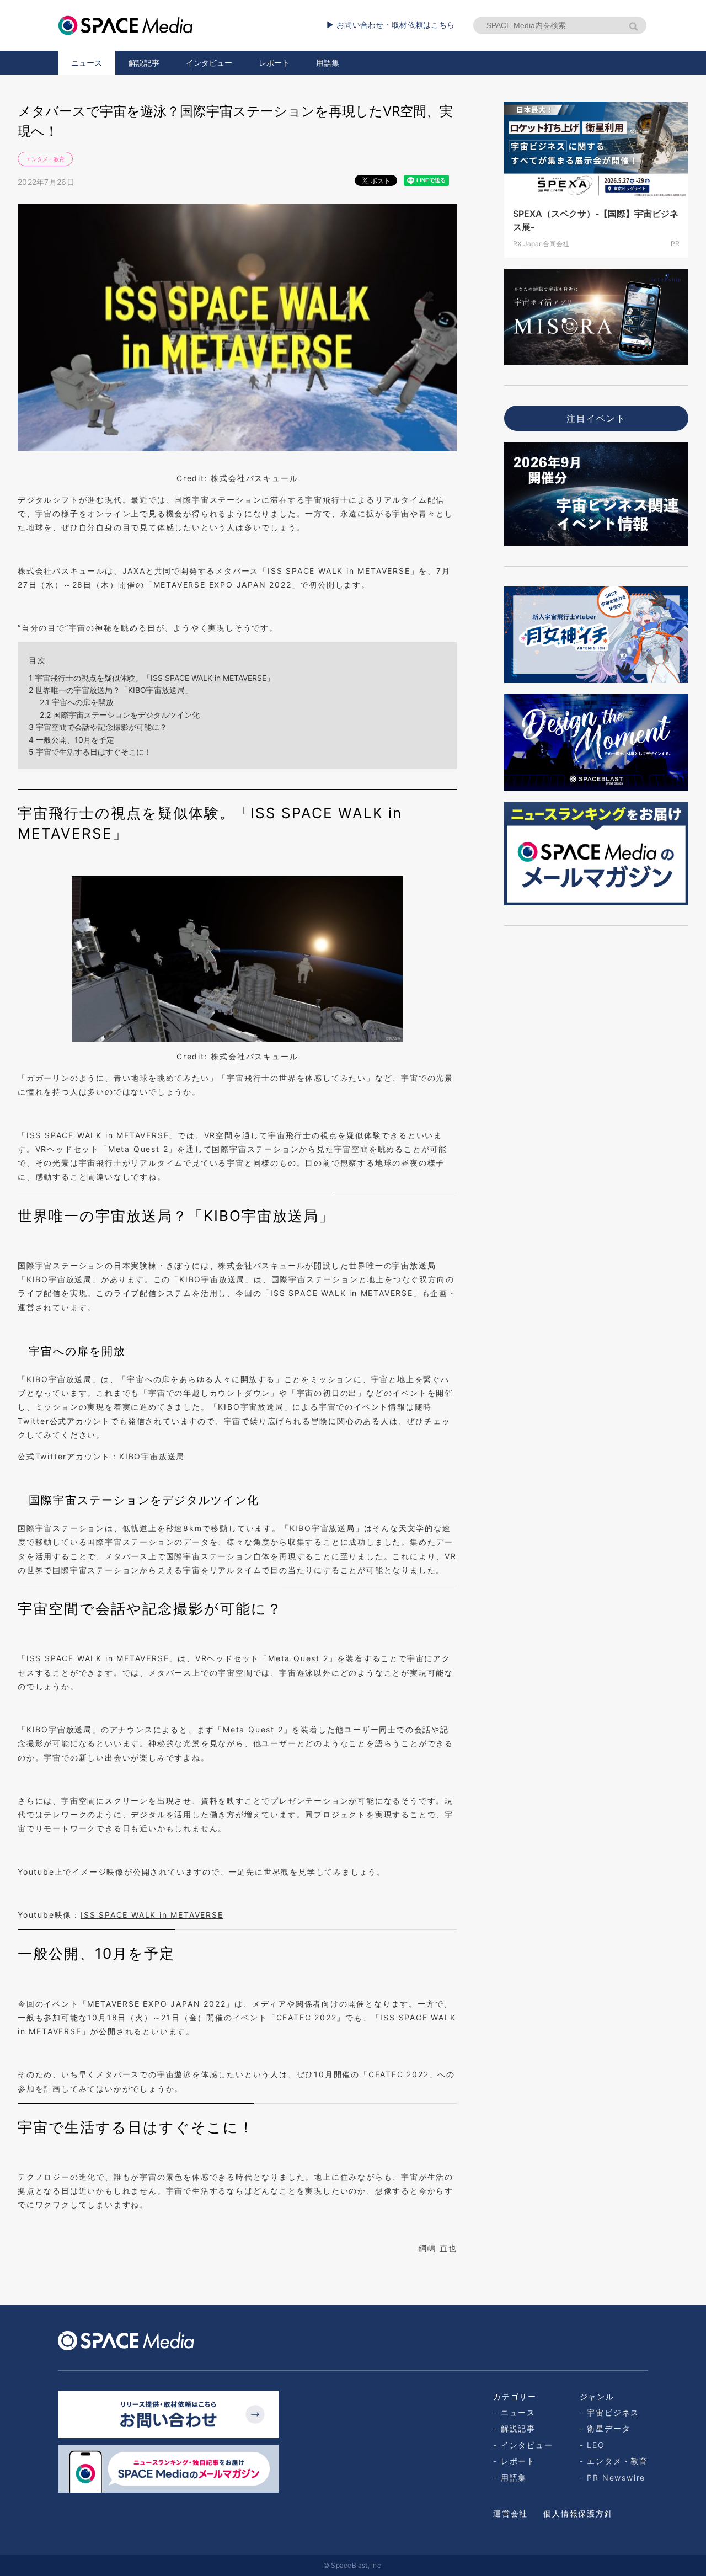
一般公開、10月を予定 (71, 740)
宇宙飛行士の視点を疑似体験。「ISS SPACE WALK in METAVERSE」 (151, 678)
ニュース (87, 63)
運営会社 (510, 2513)
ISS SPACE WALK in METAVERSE (152, 1915)
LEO (596, 2445)
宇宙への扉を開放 (77, 702)
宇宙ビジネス (613, 2412)
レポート (274, 63)
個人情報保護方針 (578, 2513)
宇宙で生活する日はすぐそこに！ (90, 752)
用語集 (328, 63)
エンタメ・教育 (45, 159)
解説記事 (144, 63)
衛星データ (609, 2428)
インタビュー (209, 63)
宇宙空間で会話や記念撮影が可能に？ (98, 727)
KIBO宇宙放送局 (152, 1456)
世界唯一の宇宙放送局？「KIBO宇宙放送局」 (111, 690)
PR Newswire (616, 2478)
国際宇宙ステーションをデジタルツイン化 (120, 715)
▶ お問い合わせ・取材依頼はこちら (391, 25)
